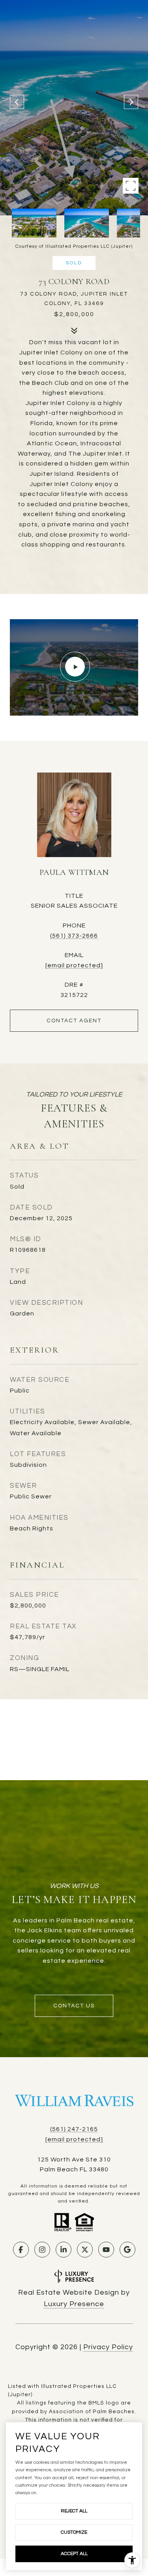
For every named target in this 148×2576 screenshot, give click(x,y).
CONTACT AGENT (74, 1021)
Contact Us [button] (74, 2006)
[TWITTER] (85, 2250)
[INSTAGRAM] (42, 2250)
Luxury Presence (74, 2304)
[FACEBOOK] (21, 2250)
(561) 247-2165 (74, 2129)
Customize (74, 2532)
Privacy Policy (108, 2347)
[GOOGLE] (127, 2250)
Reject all (74, 2511)
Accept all (74, 2554)
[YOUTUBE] (106, 2250)
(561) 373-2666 (74, 936)
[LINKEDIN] (64, 2250)
